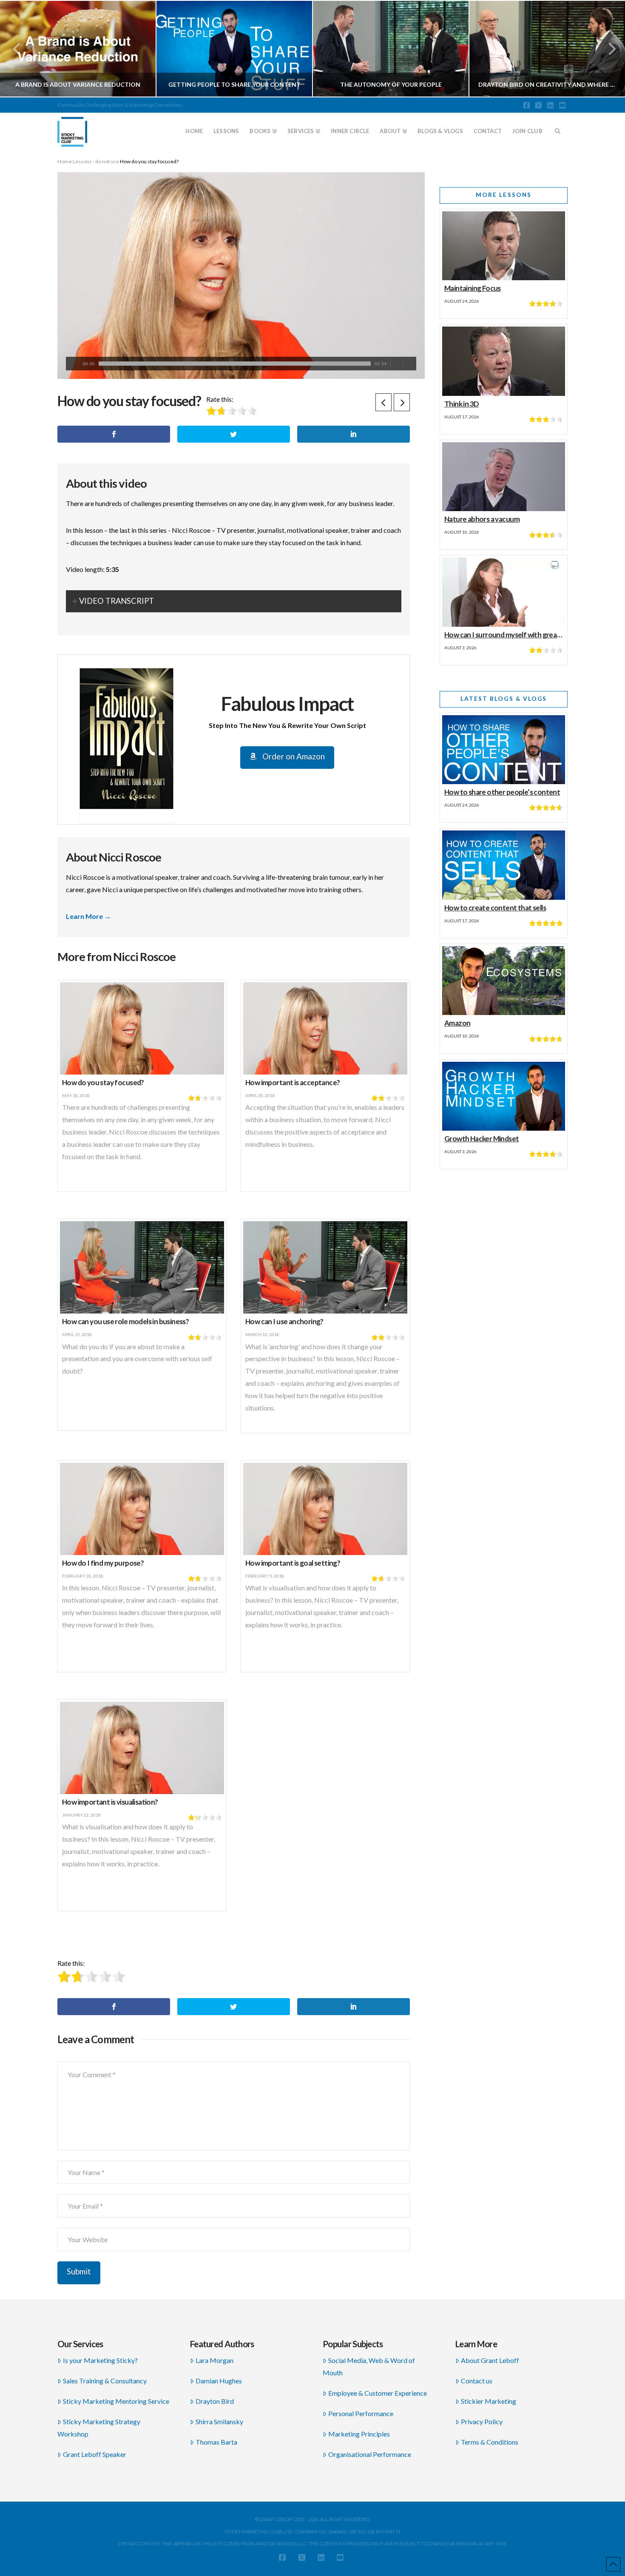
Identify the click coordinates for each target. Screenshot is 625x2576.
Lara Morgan (214, 2360)
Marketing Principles (359, 2434)
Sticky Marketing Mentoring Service (116, 2401)
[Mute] (397, 364)
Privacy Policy (482, 2421)
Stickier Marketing (489, 2401)
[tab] (234, 601)
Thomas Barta (216, 2442)
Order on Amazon (293, 756)
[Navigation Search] (558, 128)
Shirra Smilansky (219, 2421)
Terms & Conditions (490, 2442)
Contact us (477, 2381)
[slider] (235, 364)
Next (607, 49)
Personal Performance (361, 2413)
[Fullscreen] (410, 364)
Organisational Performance (370, 2454)
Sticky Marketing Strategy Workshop (99, 2428)
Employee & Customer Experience (378, 2393)
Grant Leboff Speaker (95, 2454)
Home (65, 161)
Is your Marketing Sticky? (100, 2360)
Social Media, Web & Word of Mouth (369, 2366)
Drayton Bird (215, 2401)
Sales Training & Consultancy (105, 2381)
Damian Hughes (219, 2381)
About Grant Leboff (490, 2360)
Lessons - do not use (96, 161)
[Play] (72, 364)
